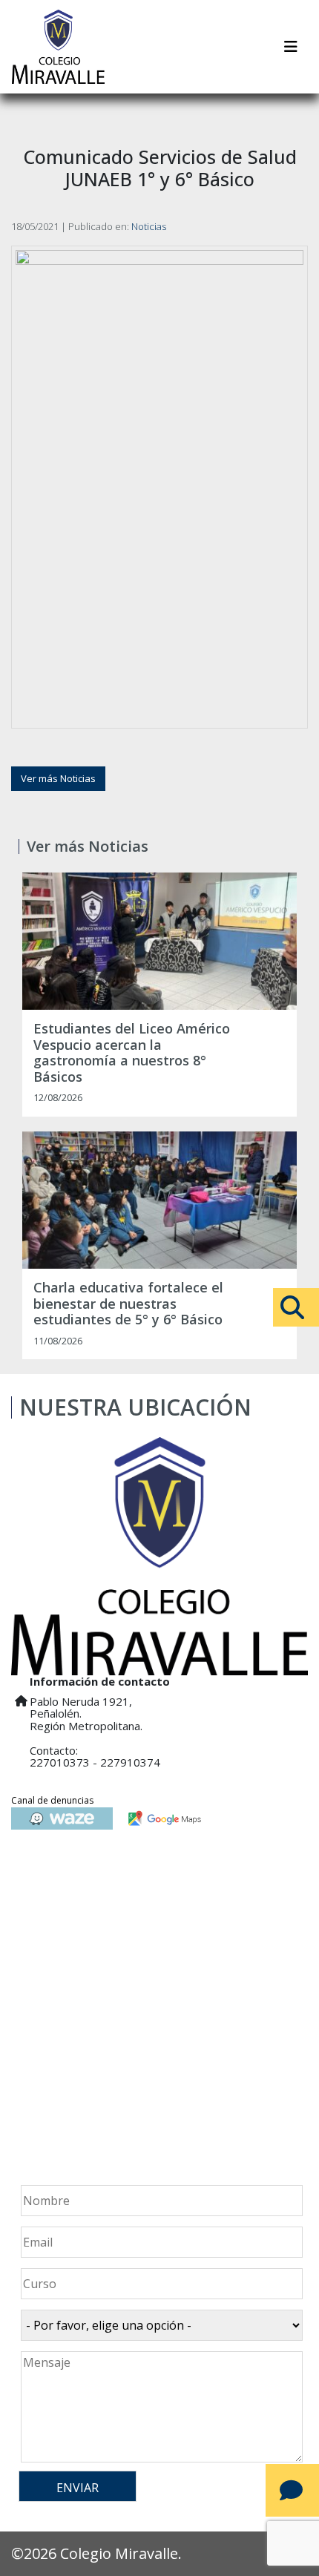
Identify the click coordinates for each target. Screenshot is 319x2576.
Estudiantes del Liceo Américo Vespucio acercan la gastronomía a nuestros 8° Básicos (132, 1053)
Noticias (149, 226)
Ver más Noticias (58, 778)
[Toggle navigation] (291, 47)
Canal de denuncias (52, 1800)
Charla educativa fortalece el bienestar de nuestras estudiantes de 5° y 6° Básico (128, 1304)
